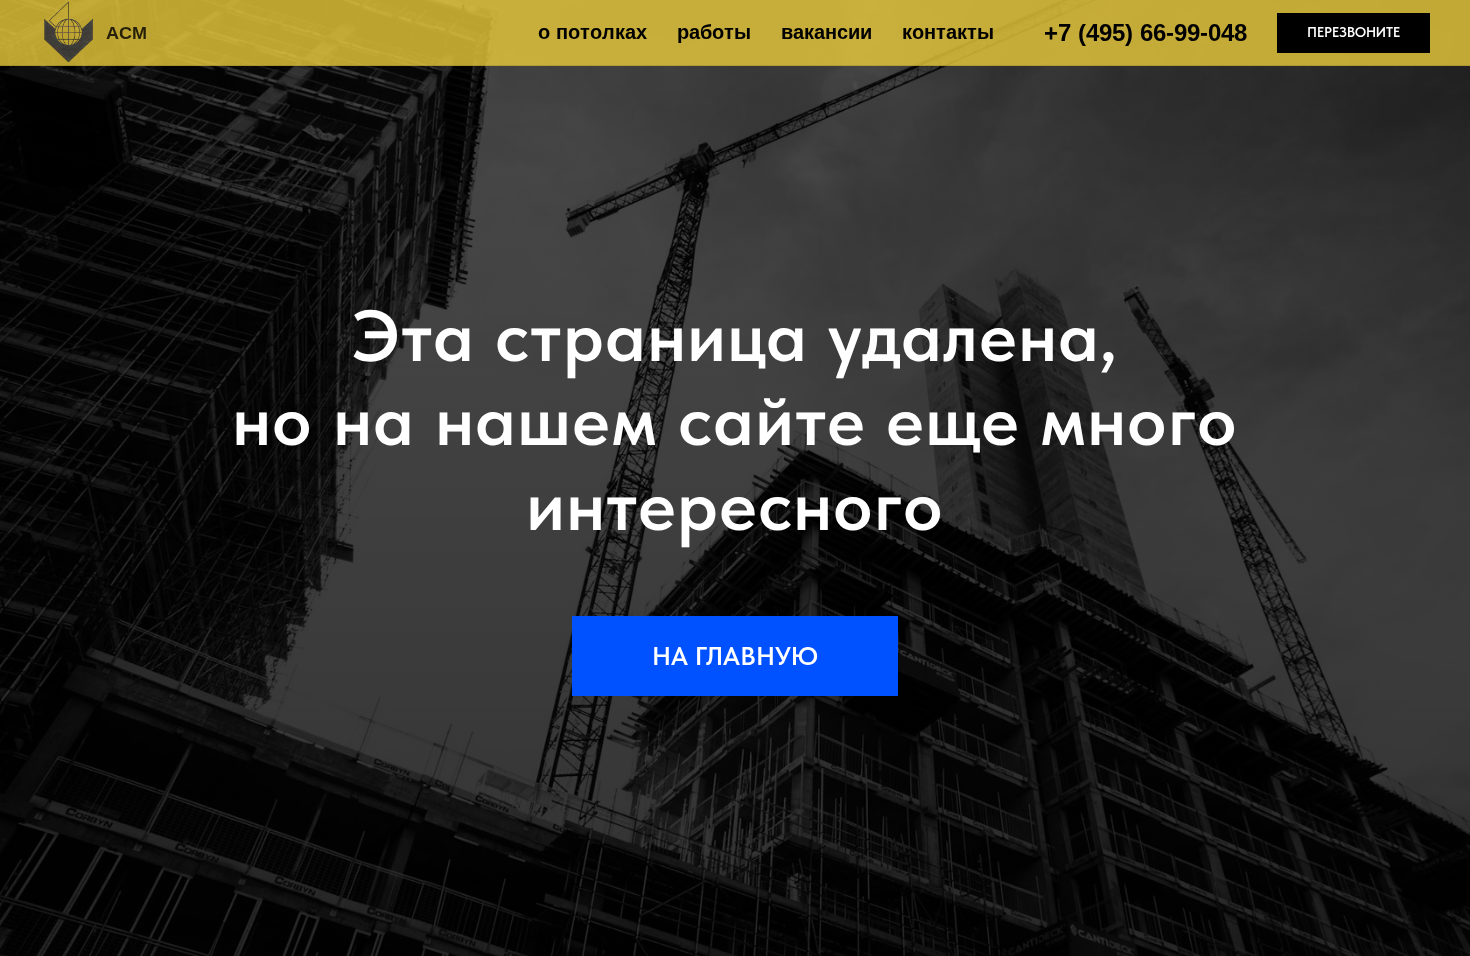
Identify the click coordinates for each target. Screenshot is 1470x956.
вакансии (826, 32)
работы (714, 32)
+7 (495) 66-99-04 (1139, 32)
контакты (948, 32)
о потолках (592, 32)
